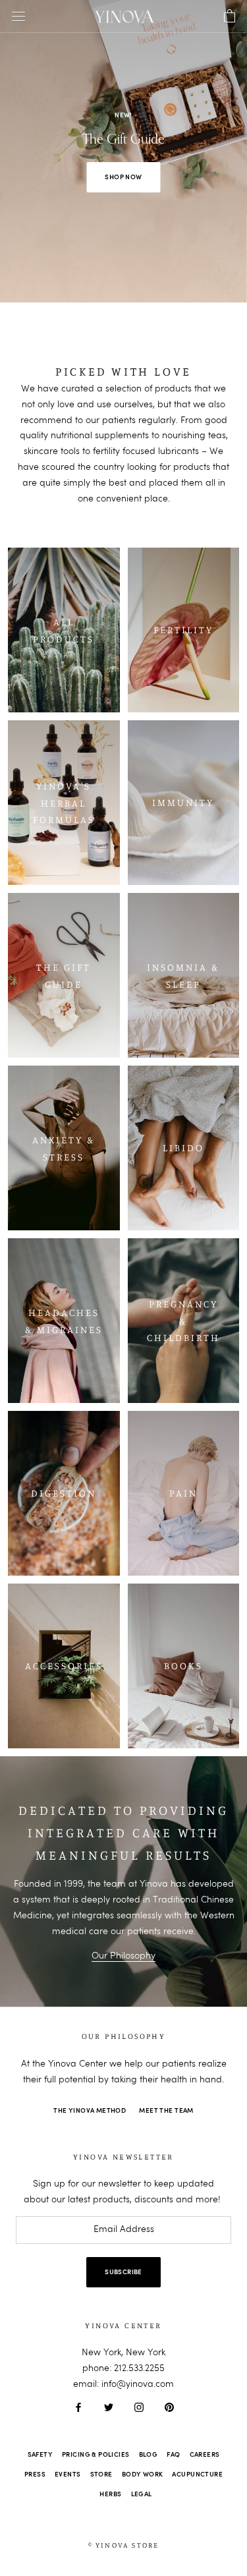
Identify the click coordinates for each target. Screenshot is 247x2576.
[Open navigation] (18, 17)
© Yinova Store (124, 2545)
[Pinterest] (169, 2407)
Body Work (143, 2475)
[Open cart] (230, 16)
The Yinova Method (90, 2111)
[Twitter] (109, 2407)
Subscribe (123, 2272)
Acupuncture (197, 2475)
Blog (149, 2455)
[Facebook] (78, 2407)
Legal (142, 2494)
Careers (205, 2455)
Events (68, 2475)
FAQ (173, 2455)
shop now (123, 177)
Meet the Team (166, 2111)
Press (35, 2475)
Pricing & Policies (96, 2455)
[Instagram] (139, 2407)
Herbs (110, 2494)
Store (101, 2475)
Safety (41, 2455)
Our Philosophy (123, 1956)
